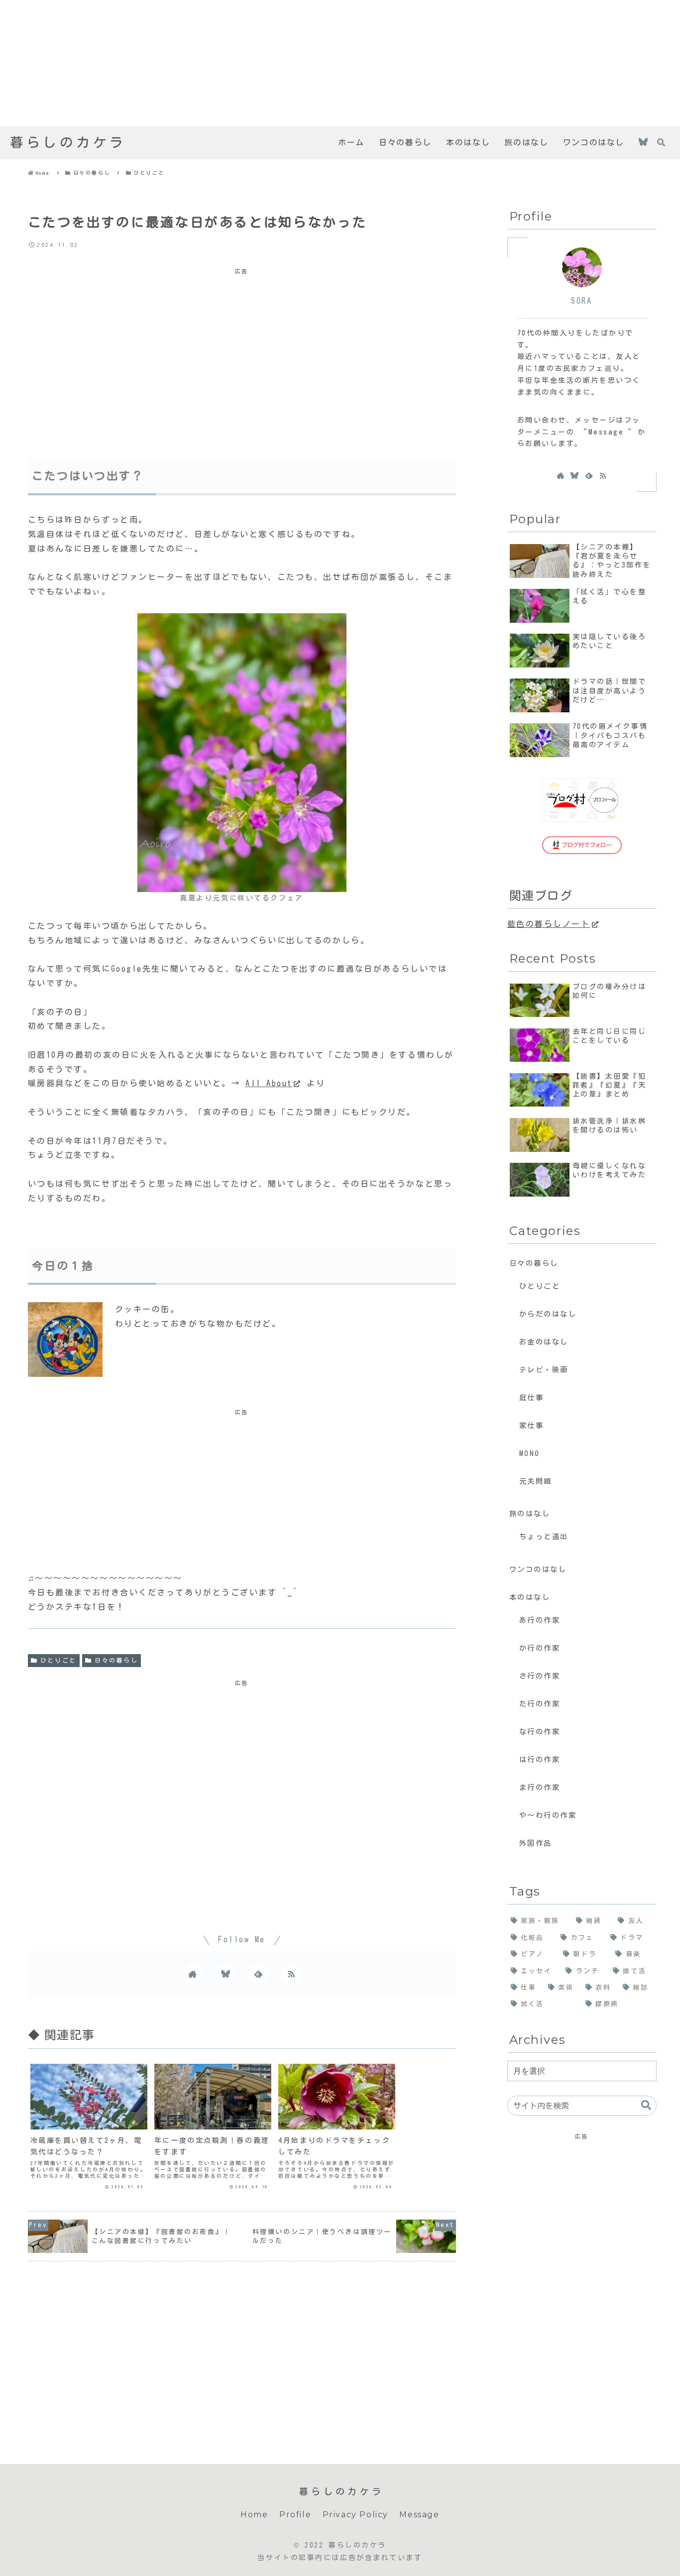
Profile (295, 2515)
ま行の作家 (540, 1787)
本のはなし (530, 1597)
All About (269, 1083)
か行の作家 (540, 1648)
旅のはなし (530, 1513)
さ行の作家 (540, 1676)
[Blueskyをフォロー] (643, 143)
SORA (581, 301)
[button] (646, 2105)
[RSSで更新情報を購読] (291, 1974)
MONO (530, 1453)
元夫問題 (536, 1481)
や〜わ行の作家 (548, 1815)
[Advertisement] (299, 63)
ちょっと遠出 (544, 1536)
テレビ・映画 (544, 1370)
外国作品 (536, 1843)
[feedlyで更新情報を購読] (258, 1974)
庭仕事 (532, 1398)
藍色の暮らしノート (549, 924)
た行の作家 (540, 1704)
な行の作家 (540, 1732)
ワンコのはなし (538, 1569)
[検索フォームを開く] (661, 142)
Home (254, 2515)
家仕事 (532, 1425)
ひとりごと (58, 1660)
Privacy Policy (355, 2515)
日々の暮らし (116, 1660)
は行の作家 (540, 1759)
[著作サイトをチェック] (193, 1974)
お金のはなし (544, 1342)
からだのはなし (548, 1314)
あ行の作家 (540, 1620)
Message (419, 2515)
